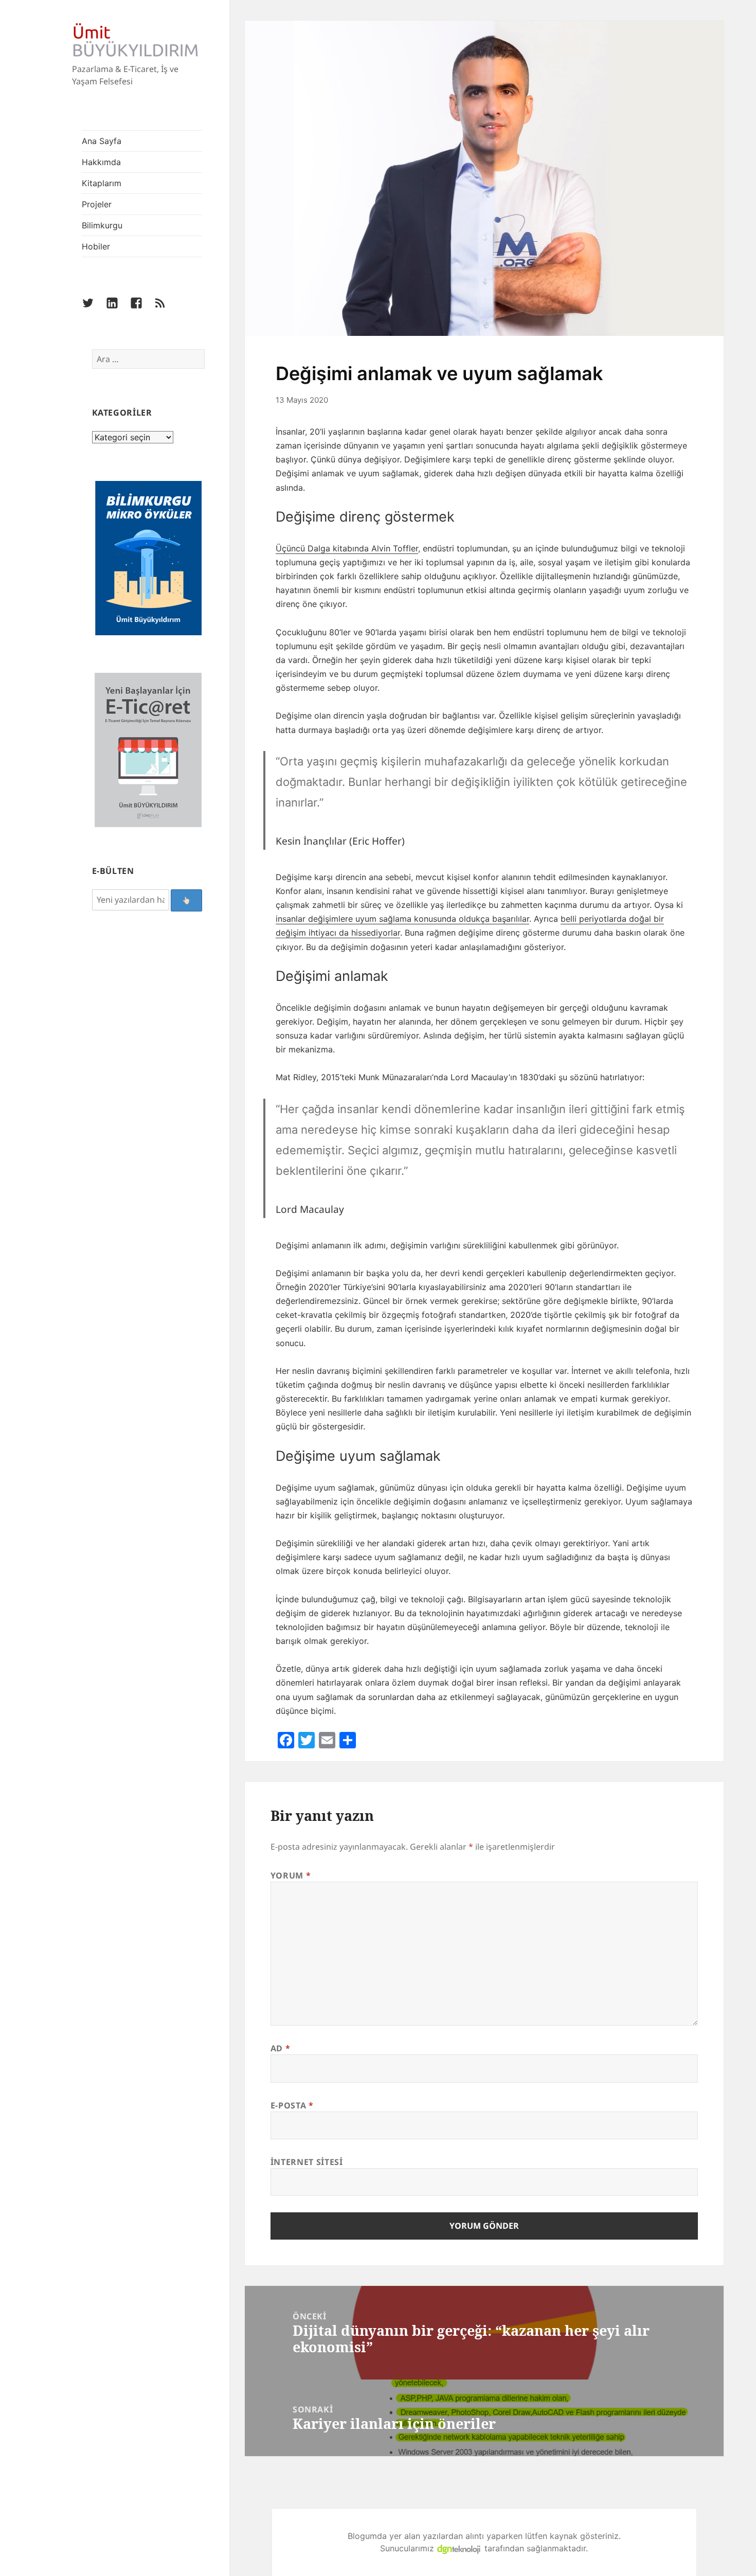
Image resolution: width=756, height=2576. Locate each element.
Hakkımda (101, 162)
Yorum (291, 1875)
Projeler (97, 204)
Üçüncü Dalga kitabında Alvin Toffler (347, 548)
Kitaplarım (102, 183)
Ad (281, 2048)
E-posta (292, 2105)
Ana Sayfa (102, 141)
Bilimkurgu (102, 225)
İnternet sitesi (307, 2162)
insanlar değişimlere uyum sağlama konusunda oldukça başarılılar (402, 919)
